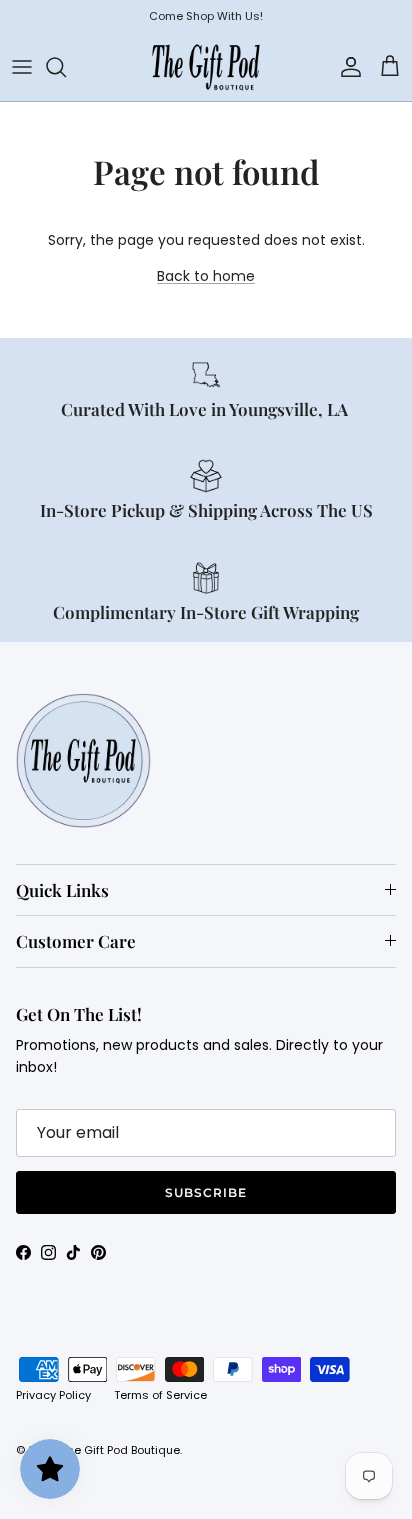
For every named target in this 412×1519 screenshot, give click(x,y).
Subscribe (206, 1192)
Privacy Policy (53, 1395)
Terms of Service (160, 1395)
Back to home (206, 276)
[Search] (66, 67)
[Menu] (22, 67)
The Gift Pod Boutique (120, 1450)
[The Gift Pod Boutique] (206, 67)
